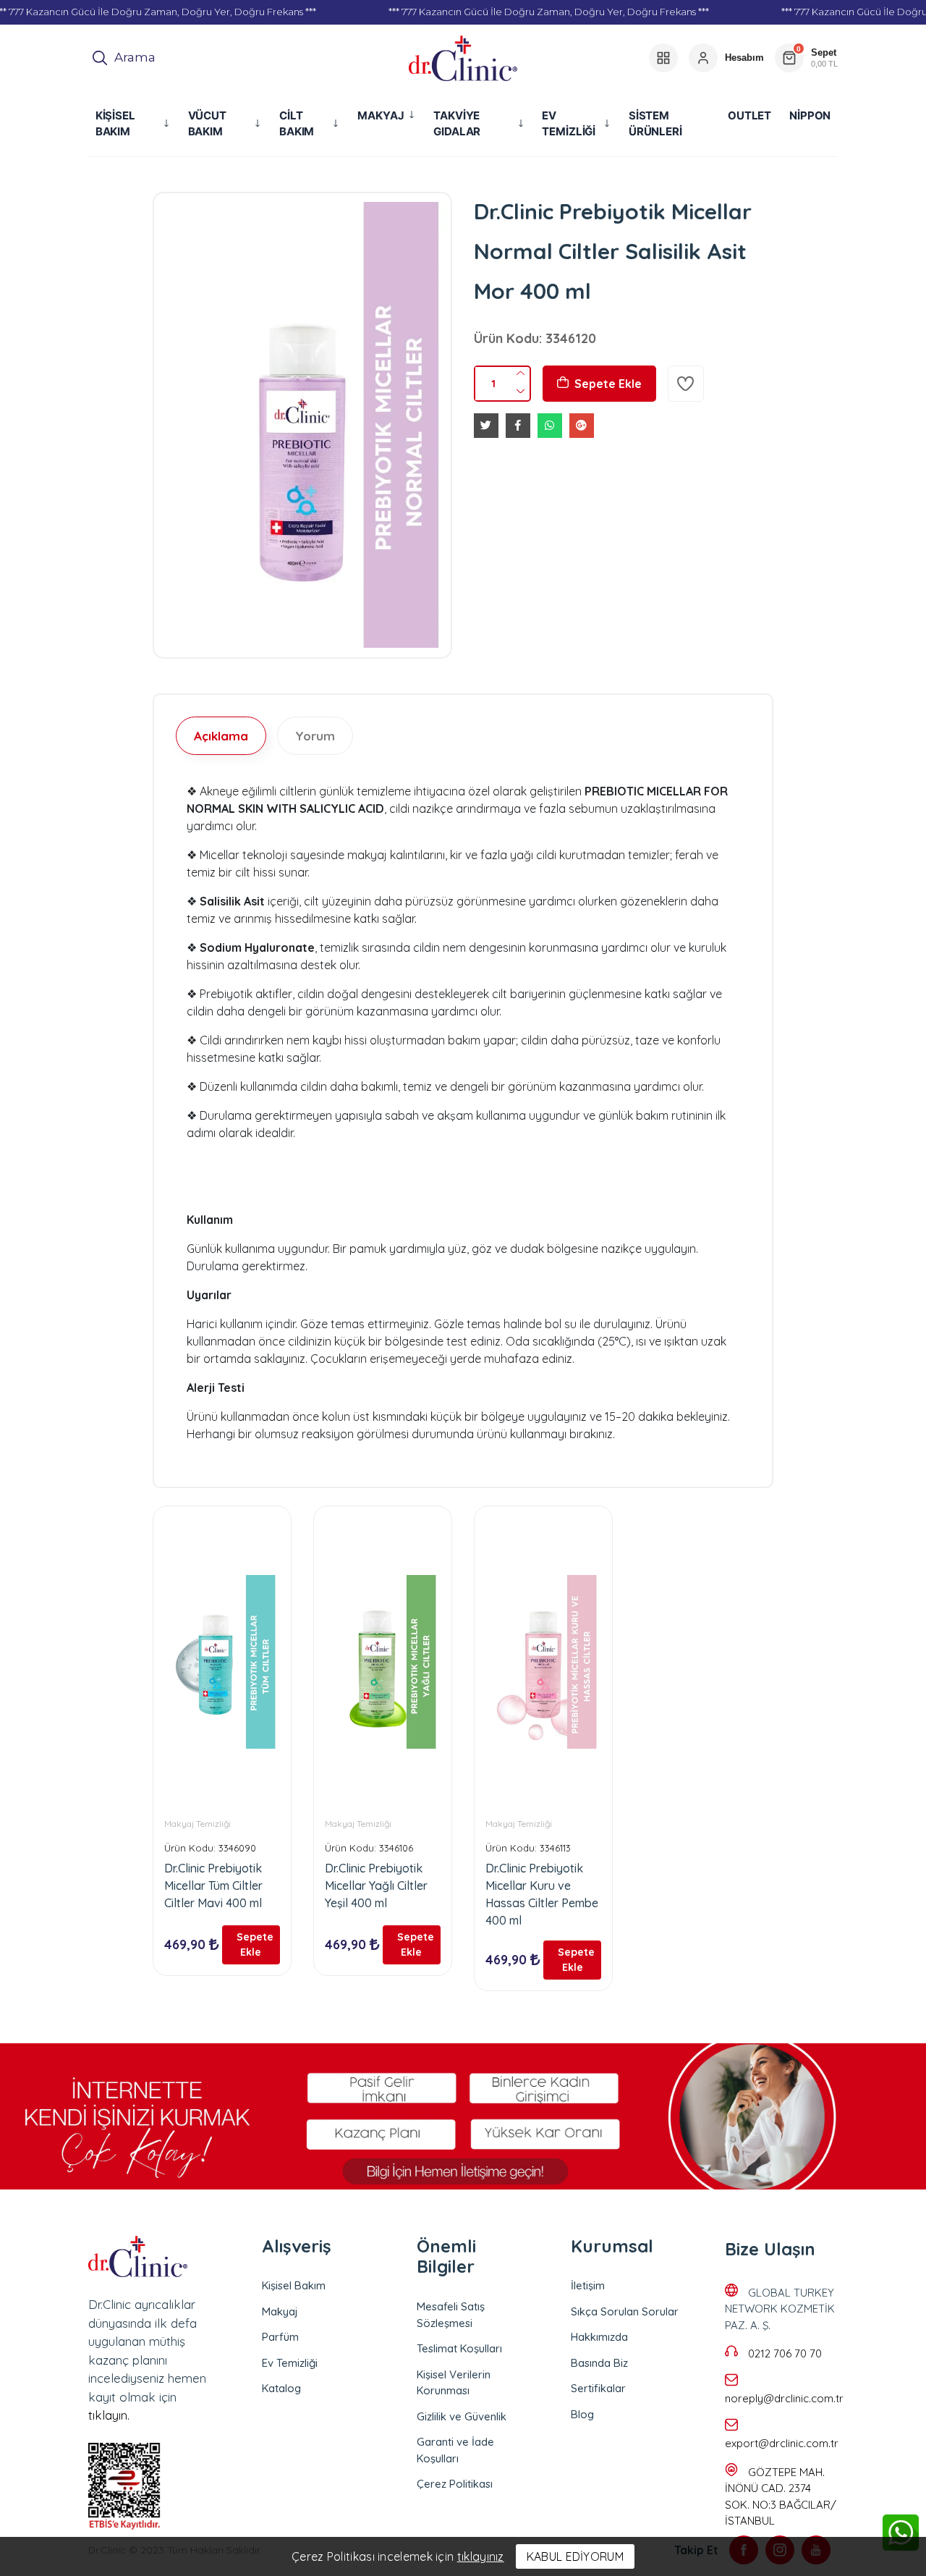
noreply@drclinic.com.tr (784, 2398)
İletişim (588, 2285)
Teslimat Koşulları (459, 2348)
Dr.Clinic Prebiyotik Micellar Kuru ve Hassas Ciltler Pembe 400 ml (542, 1894)
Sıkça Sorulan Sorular (625, 2311)
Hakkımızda (599, 2337)
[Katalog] (663, 58)
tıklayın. (109, 2415)
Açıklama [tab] (221, 736)
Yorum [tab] (315, 736)
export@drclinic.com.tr (782, 2443)
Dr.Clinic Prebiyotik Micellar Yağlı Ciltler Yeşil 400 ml (376, 1885)
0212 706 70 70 (785, 2353)
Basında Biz (599, 2363)
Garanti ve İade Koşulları (455, 2450)
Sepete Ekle (608, 384)
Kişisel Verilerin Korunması (454, 2383)
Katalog (281, 2388)
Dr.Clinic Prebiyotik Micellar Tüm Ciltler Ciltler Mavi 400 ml (213, 1885)
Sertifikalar (598, 2388)
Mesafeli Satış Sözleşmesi (451, 2315)
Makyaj (280, 2311)
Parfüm (280, 2337)
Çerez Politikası (455, 2484)
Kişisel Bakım (294, 2285)
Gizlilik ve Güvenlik (462, 2416)
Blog (582, 2414)
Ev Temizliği (290, 2363)
